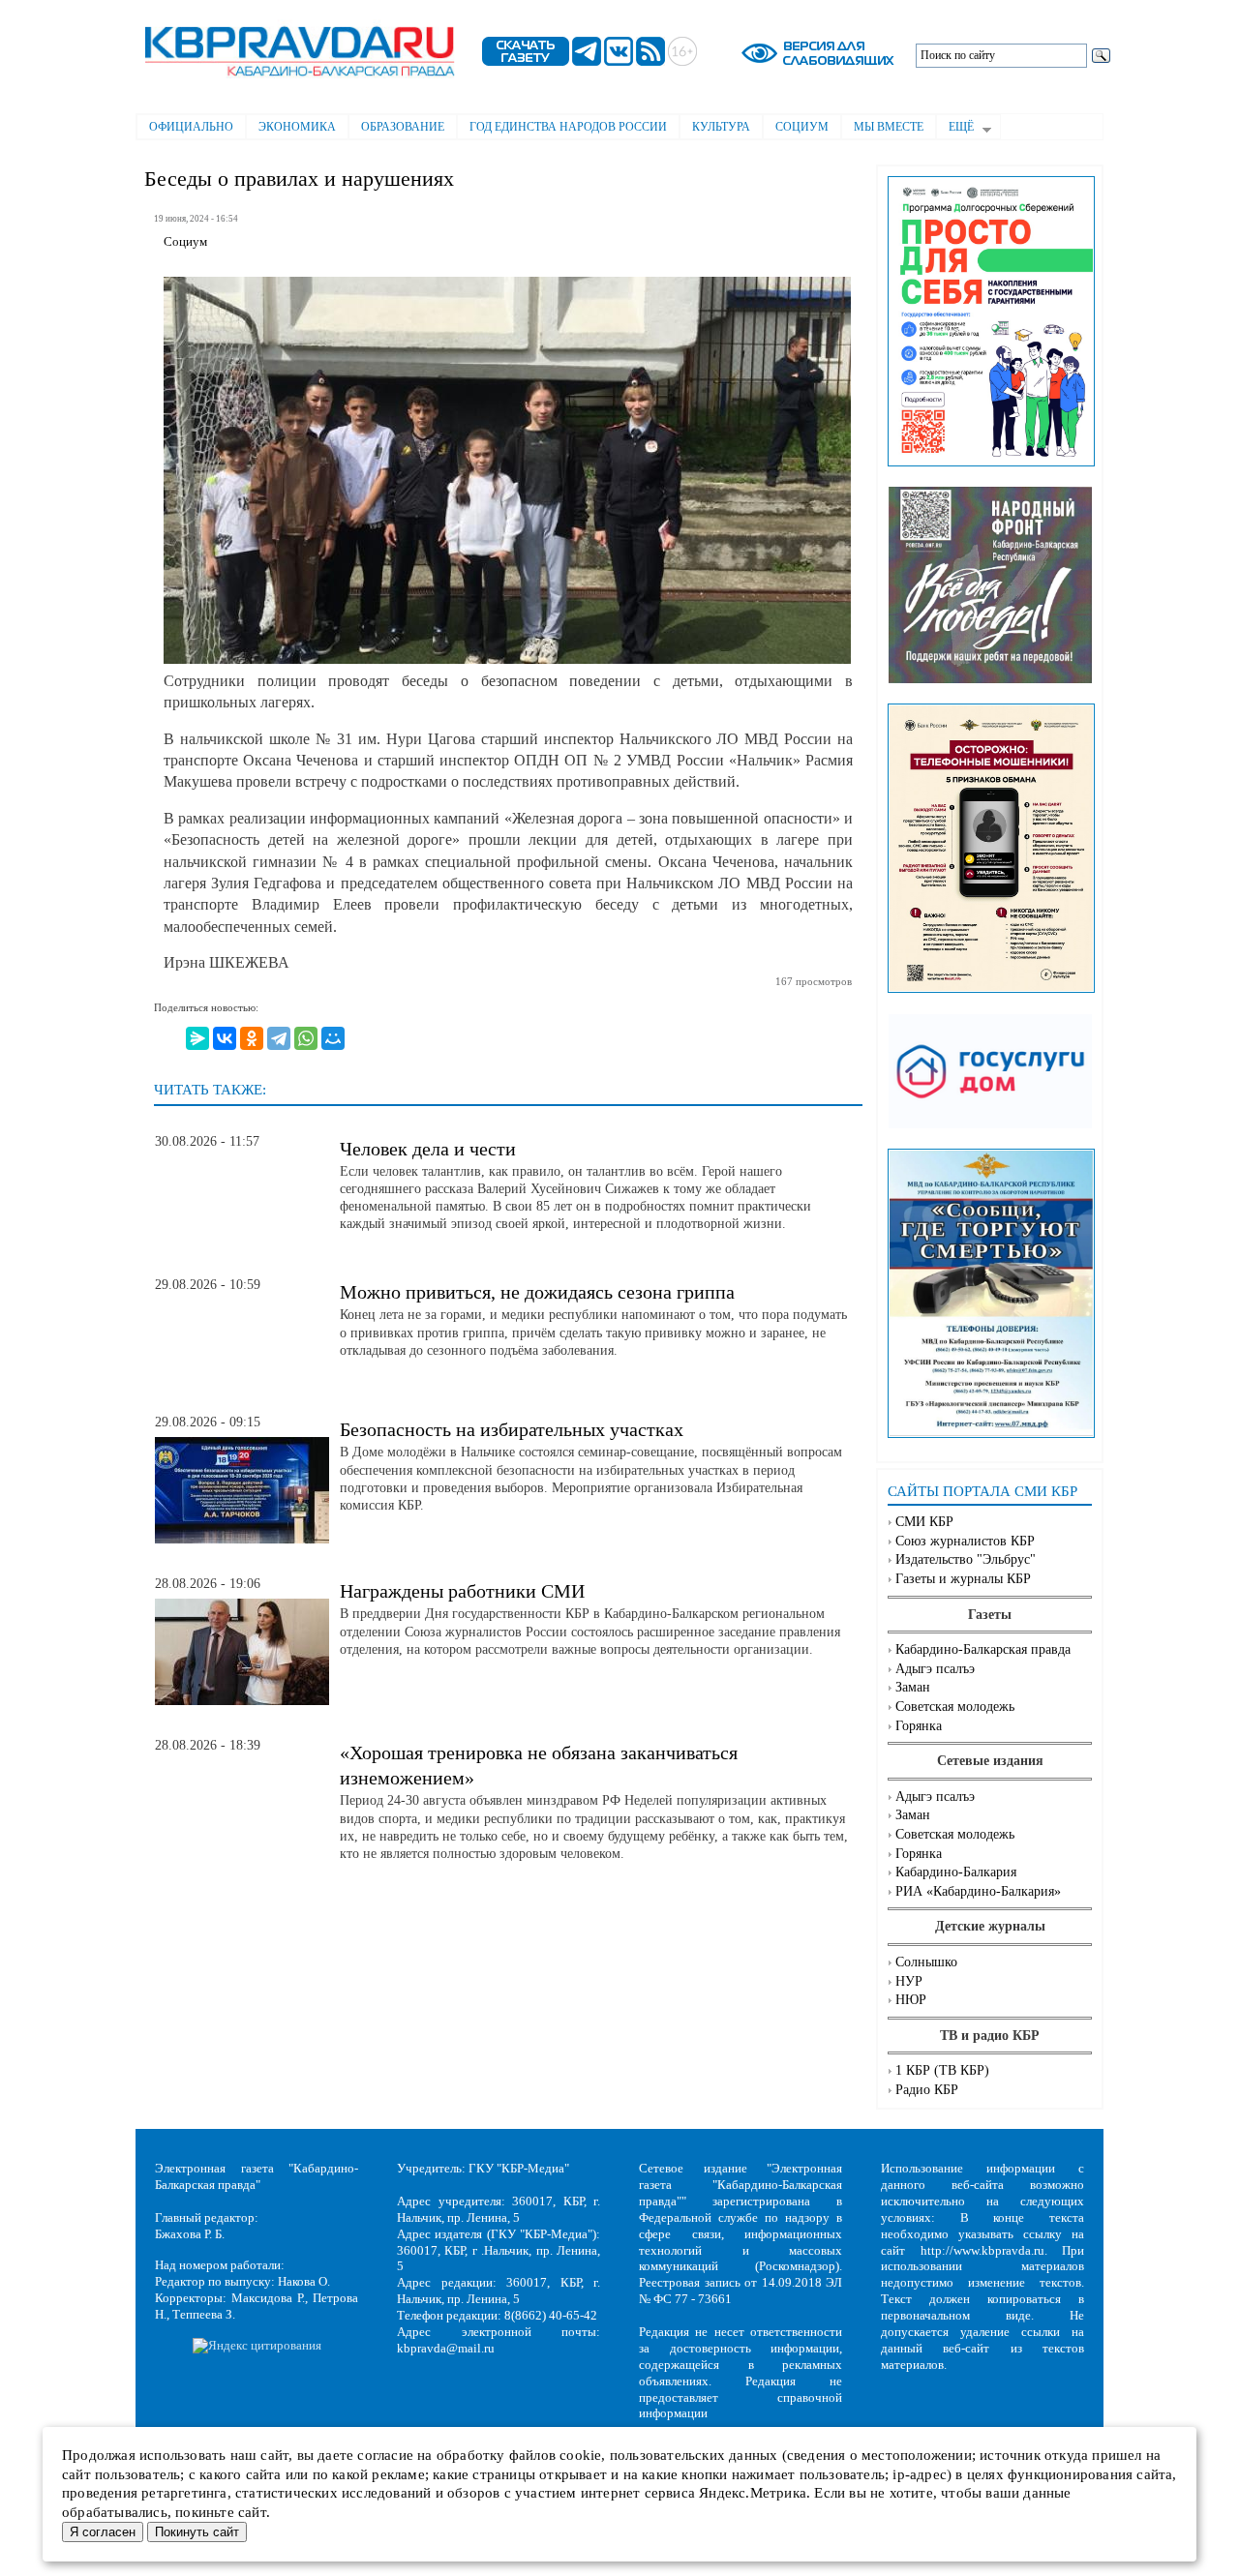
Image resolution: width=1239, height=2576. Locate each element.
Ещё (955, 129)
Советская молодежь (955, 1707)
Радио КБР (927, 2090)
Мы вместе (889, 127)
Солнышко (926, 1962)
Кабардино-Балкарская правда (983, 1649)
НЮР (911, 2000)
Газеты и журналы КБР (963, 1579)
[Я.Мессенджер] (197, 1038)
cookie (580, 2455)
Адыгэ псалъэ (935, 1669)
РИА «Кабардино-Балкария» (978, 1891)
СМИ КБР (924, 1522)
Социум (802, 127)
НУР (909, 1981)
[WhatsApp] (306, 1038)
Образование (403, 127)
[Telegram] (279, 1038)
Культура (721, 127)
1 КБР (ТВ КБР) (942, 2070)
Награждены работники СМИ (462, 1591)
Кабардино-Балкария (956, 1872)
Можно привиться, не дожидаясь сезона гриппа (537, 1292)
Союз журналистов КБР (965, 1541)
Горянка (919, 1726)
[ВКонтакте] (225, 1038)
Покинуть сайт (197, 2532)
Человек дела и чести (428, 1149)
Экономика (297, 127)
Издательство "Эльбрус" (966, 1559)
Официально (191, 127)
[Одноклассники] (252, 1038)
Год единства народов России (568, 127)
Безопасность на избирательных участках (512, 1429)
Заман (913, 1687)
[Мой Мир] (333, 1038)
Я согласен (103, 2532)
